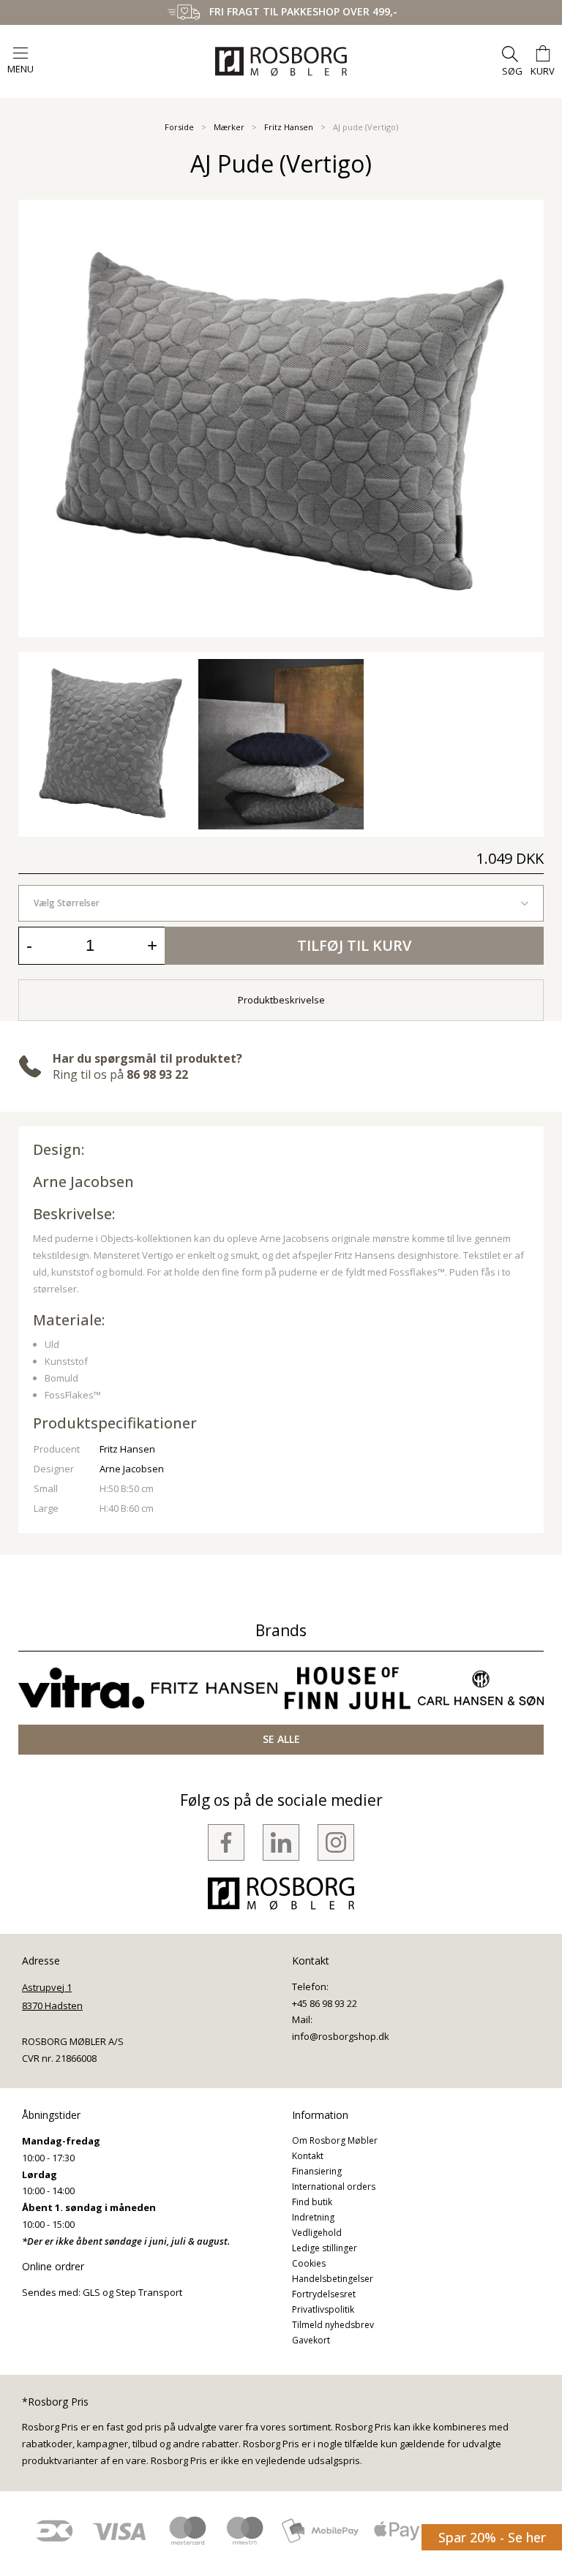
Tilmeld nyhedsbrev (333, 2325)
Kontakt (308, 2156)
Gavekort (311, 2340)
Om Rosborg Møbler (335, 2140)
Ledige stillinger (325, 2248)
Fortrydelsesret (324, 2294)
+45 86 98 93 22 (325, 2003)
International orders (334, 2187)
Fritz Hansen (289, 127)
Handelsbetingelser (333, 2279)
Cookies (309, 2263)
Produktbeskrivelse (281, 1000)
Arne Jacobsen (83, 1182)
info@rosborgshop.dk (341, 2036)
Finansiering (317, 2171)
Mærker (229, 127)
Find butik (312, 2202)
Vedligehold (317, 2233)
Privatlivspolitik (323, 2309)
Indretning (313, 2217)
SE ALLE (281, 1739)
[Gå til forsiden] (281, 61)
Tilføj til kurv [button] (354, 945)
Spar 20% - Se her (492, 2537)
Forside (179, 127)
